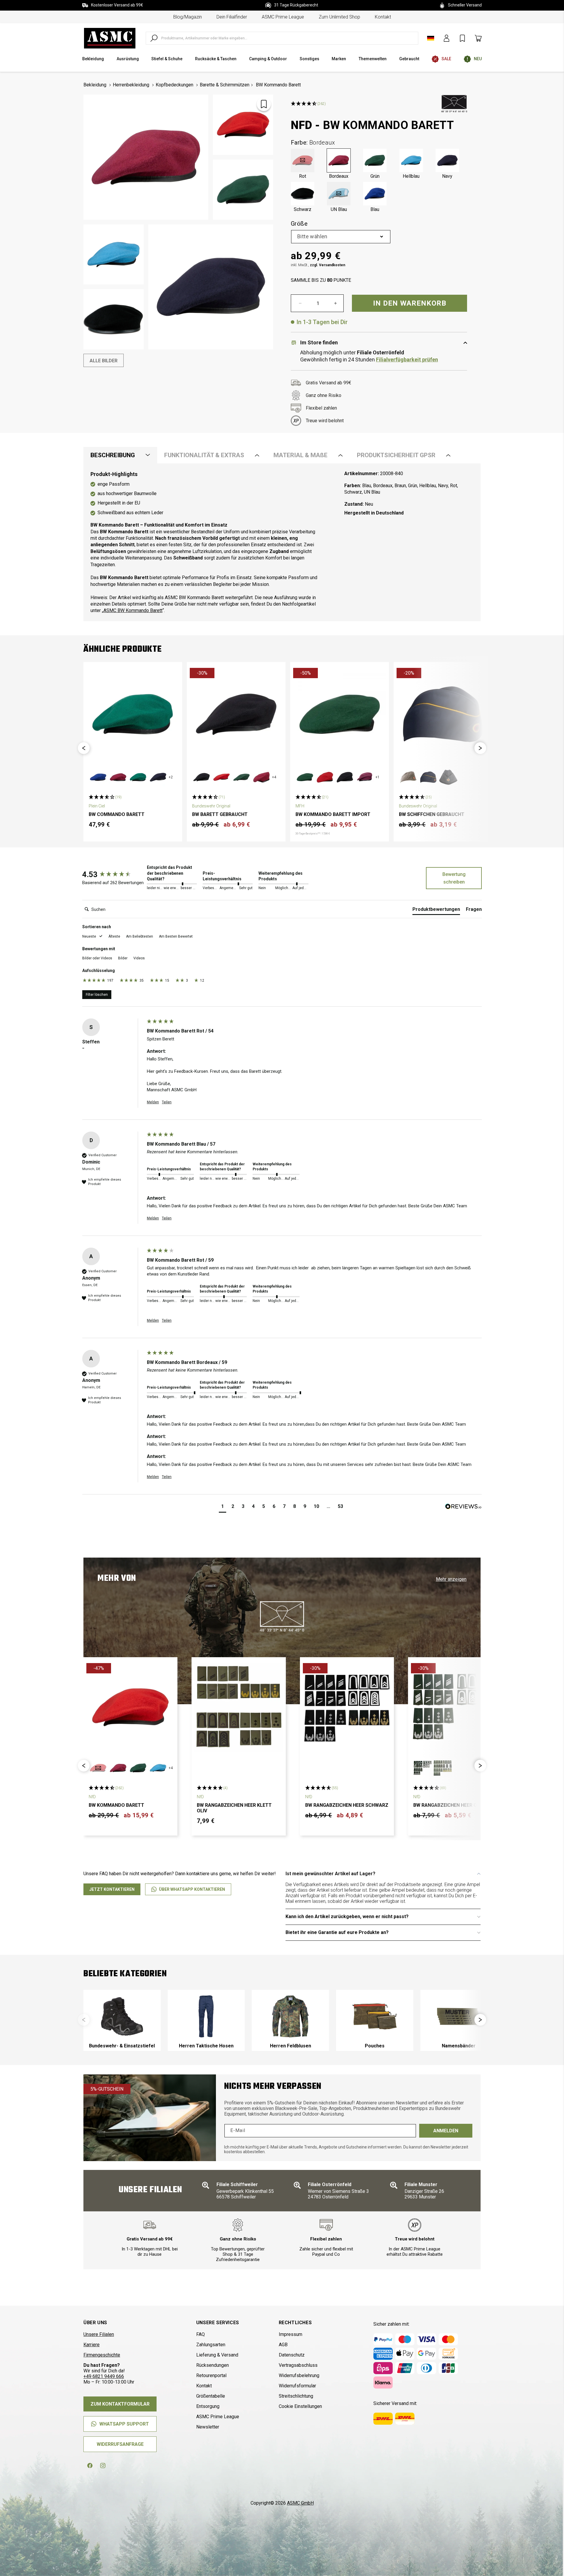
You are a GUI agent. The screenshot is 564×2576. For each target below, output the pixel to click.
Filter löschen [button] (97, 995)
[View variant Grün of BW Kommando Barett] (138, 1768)
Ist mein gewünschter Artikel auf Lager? (330, 1874)
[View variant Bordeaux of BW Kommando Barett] (118, 1768)
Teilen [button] (167, 1102)
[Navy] (447, 160)
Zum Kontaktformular (120, 2404)
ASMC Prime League (283, 17)
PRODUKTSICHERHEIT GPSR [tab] (396, 455)
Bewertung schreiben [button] (454, 878)
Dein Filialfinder (232, 17)
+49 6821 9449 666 (104, 2376)
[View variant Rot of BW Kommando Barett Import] (325, 777)
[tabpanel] (282, 542)
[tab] (436, 911)
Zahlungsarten (211, 2345)
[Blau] (375, 194)
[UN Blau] (339, 194)
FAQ (200, 2334)
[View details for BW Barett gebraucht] (236, 714)
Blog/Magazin (188, 17)
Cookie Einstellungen (300, 2406)
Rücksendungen (213, 2365)
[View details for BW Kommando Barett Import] (340, 714)
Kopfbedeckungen (174, 85)
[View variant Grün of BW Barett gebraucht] (241, 777)
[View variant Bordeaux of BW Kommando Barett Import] (365, 777)
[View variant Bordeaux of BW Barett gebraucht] (261, 777)
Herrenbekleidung (131, 85)
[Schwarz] (303, 194)
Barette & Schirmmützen (225, 85)
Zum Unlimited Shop (339, 17)
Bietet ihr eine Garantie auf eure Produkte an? (337, 1932)
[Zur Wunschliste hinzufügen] (264, 104)
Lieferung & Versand (217, 2355)
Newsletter (208, 2427)
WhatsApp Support (124, 2424)
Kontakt (383, 17)
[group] (113, 874)
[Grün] (375, 160)
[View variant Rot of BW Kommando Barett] (98, 1768)
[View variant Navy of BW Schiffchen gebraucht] (448, 777)
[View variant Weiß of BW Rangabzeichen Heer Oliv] (423, 1768)
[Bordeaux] (339, 160)
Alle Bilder (104, 361)
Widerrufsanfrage (120, 2444)
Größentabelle (211, 2396)
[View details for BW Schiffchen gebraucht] (443, 714)
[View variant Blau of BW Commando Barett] (98, 777)
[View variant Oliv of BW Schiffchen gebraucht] (408, 777)
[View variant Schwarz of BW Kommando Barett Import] (345, 777)
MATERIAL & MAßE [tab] (301, 455)
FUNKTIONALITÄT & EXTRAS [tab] (204, 455)
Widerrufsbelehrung (299, 2375)
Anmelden (446, 2131)
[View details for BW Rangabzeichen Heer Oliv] (455, 1707)
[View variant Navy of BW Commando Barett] (158, 777)
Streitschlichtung (296, 2396)
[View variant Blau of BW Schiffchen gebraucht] (428, 777)
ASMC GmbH (300, 2503)
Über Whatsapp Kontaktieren (192, 1889)
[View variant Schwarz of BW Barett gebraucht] (202, 777)
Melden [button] (153, 1102)
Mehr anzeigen (451, 1579)
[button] (84, 748)
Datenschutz (292, 2355)
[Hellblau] (411, 160)
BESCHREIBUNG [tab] (113, 455)
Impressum (291, 2334)
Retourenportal (211, 2375)
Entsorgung (208, 2406)
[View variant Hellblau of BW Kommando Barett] (158, 1768)
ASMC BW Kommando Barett (133, 610)
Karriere (92, 2345)
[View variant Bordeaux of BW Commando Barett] (118, 777)
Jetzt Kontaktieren (112, 1889)
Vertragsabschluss (298, 2365)
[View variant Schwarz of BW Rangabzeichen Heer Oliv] (443, 1768)
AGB (283, 2345)
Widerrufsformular (297, 2386)
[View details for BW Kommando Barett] (130, 1707)
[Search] (154, 38)
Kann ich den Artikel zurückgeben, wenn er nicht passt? (347, 1917)
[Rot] (303, 160)
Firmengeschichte (102, 2355)
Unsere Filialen (99, 2334)
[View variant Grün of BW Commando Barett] (138, 777)
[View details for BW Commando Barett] (133, 714)
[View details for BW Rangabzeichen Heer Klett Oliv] (239, 1707)
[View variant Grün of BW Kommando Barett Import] (305, 777)
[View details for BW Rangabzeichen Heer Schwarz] (347, 1707)
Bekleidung (95, 85)
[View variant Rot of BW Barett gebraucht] (221, 777)
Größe (299, 224)
